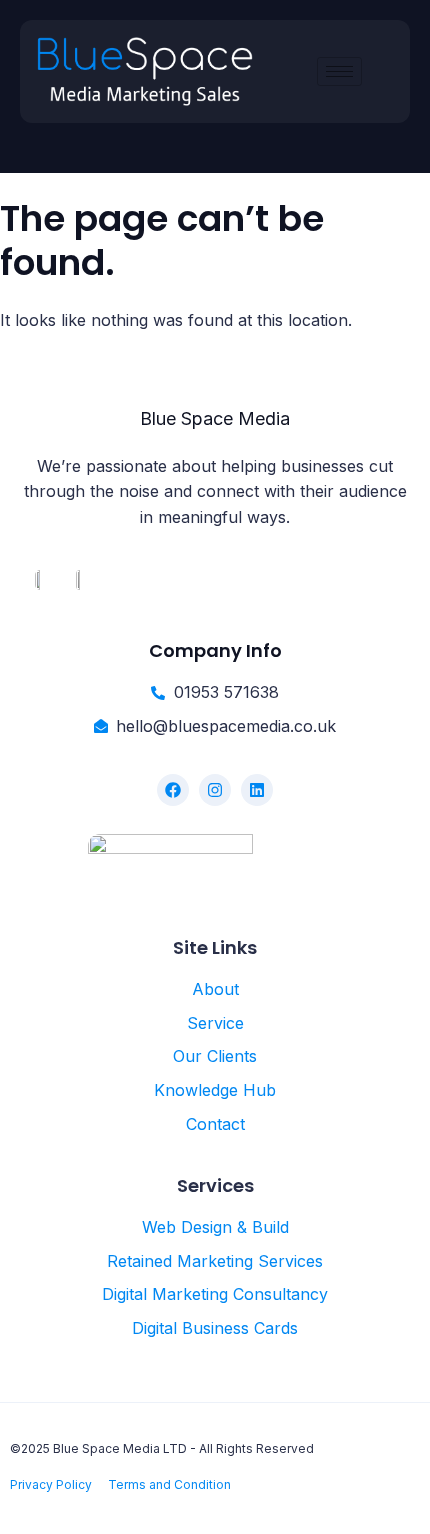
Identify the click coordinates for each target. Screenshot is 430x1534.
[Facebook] (173, 790)
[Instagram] (215, 790)
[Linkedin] (257, 790)
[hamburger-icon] (339, 71)
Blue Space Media (215, 418)
